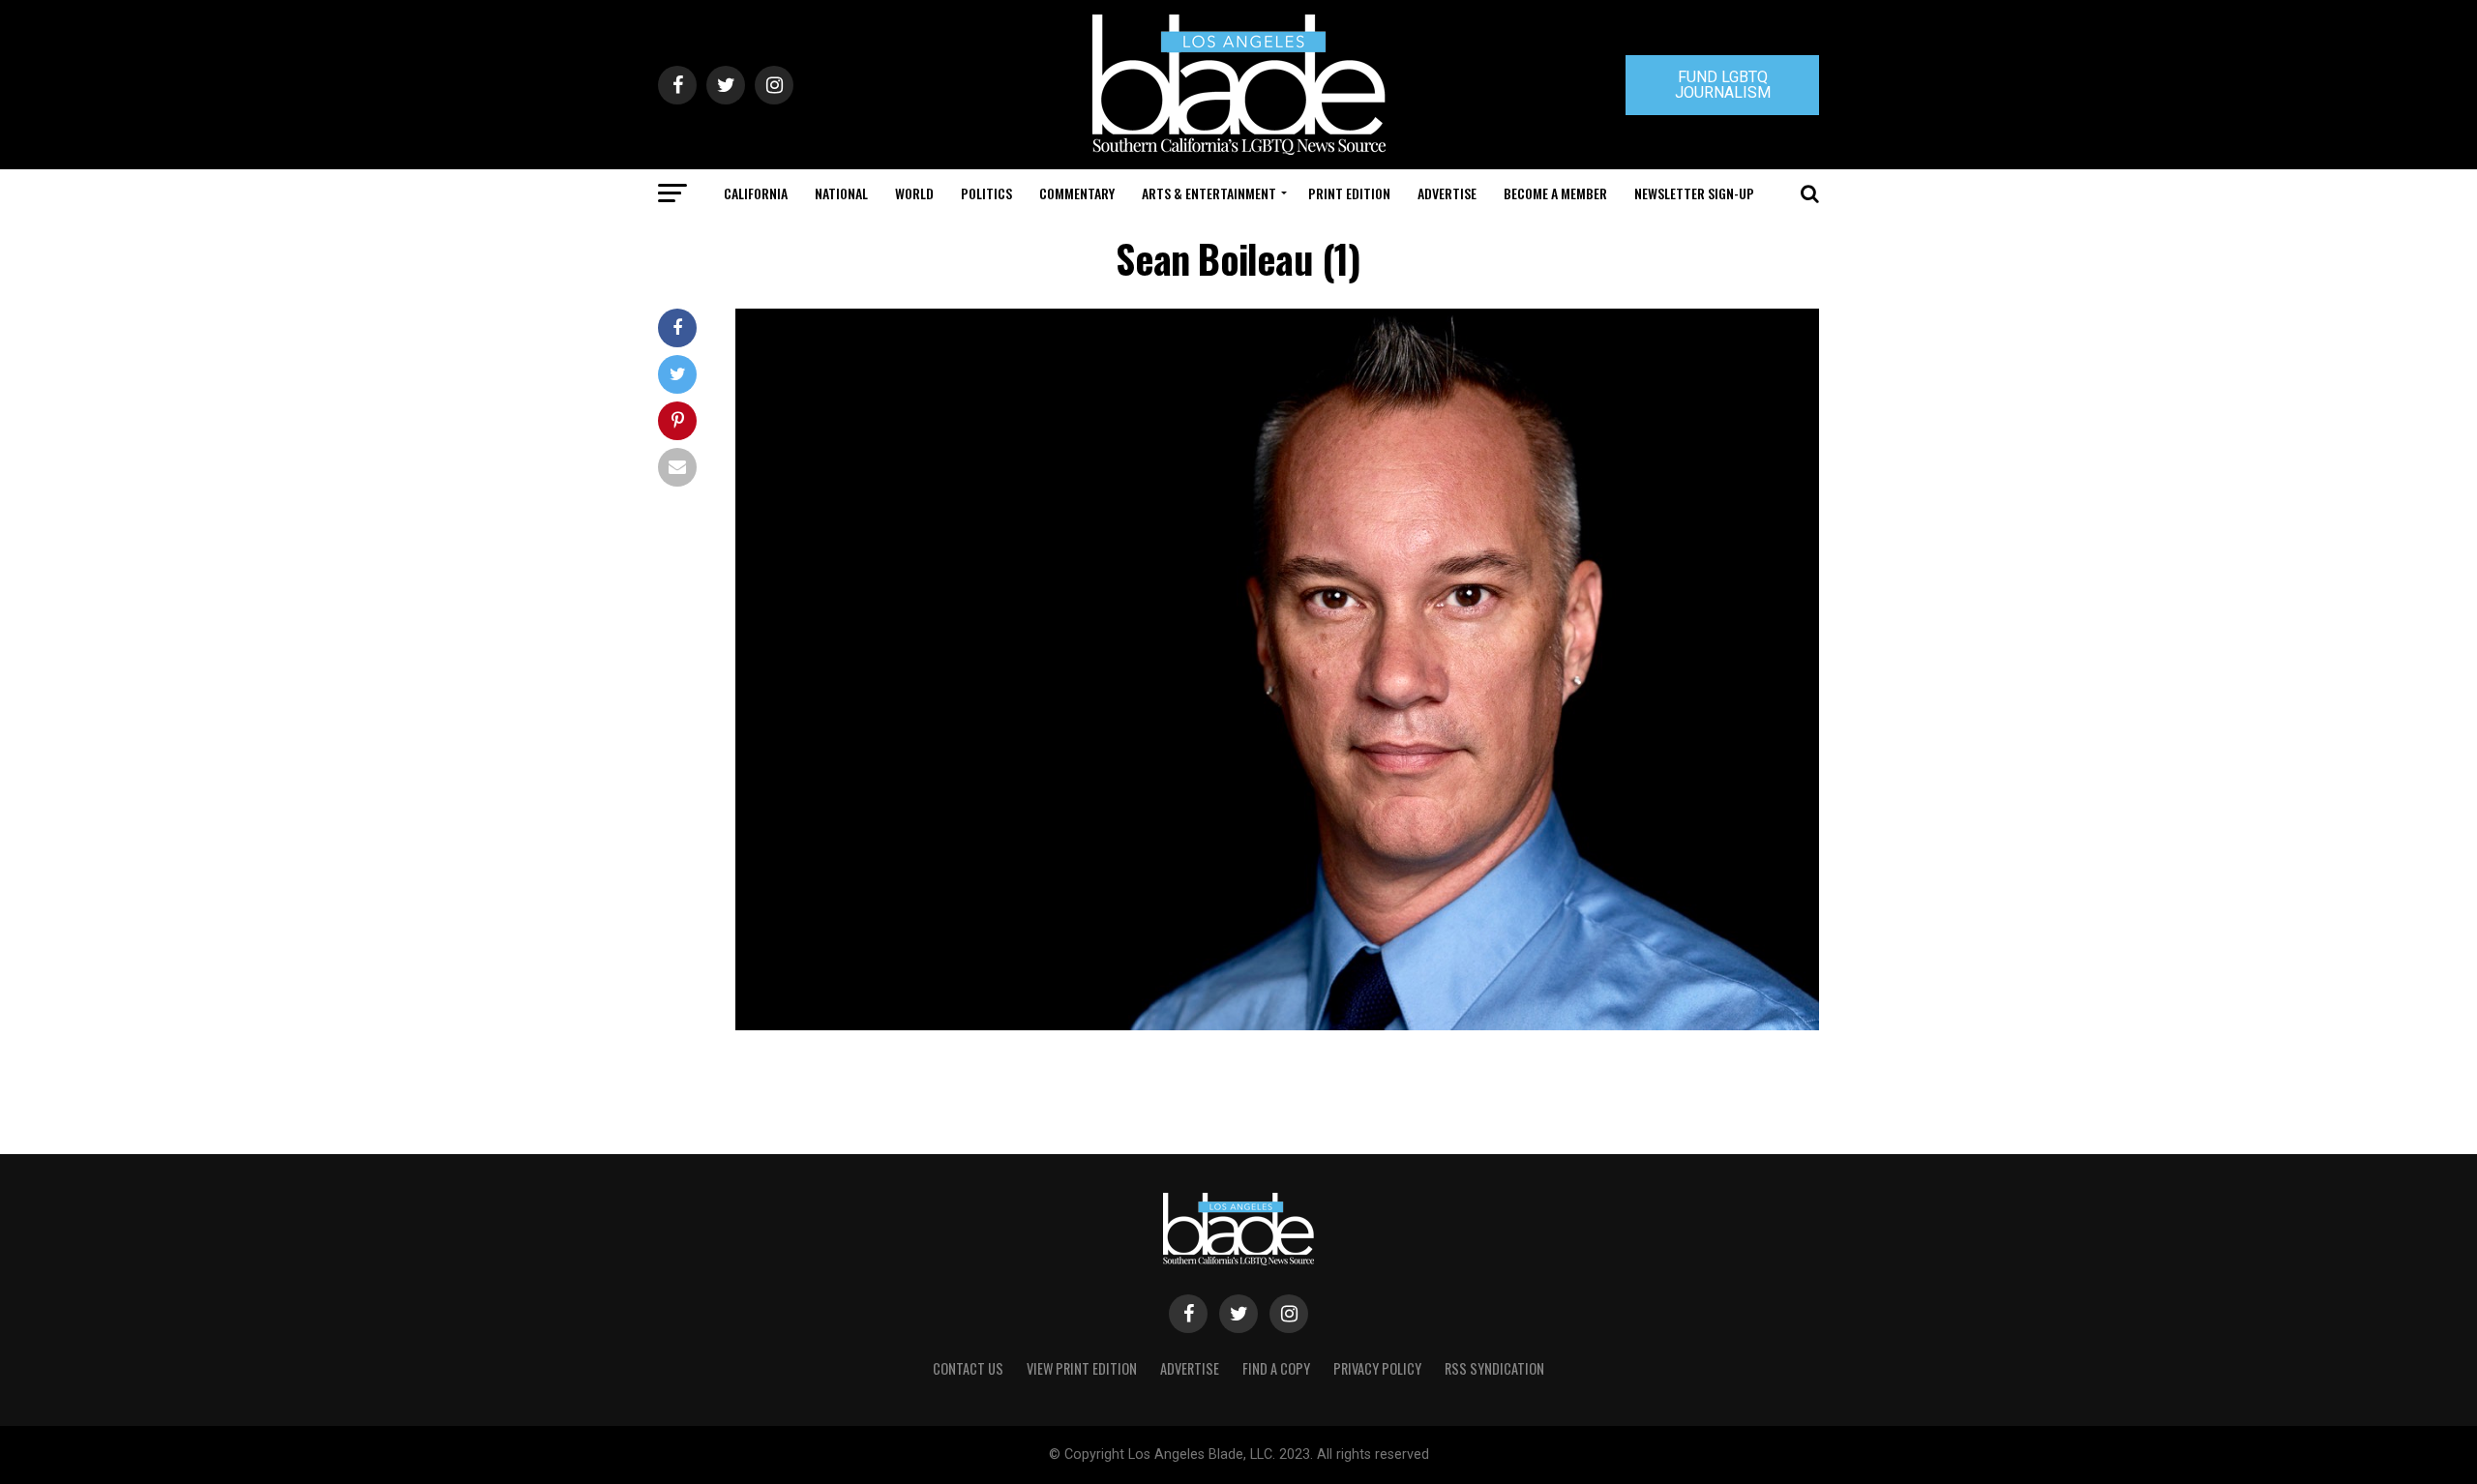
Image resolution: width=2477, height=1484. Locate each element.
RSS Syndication (1494, 1368)
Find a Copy (1276, 1368)
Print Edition (1349, 193)
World (914, 193)
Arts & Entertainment (1209, 193)
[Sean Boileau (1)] (1277, 1025)
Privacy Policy (1377, 1368)
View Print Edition (1082, 1368)
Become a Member (1555, 193)
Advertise (1447, 193)
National (841, 193)
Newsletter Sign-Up (1694, 193)
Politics (986, 193)
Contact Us (968, 1368)
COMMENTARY (1077, 193)
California (756, 193)
